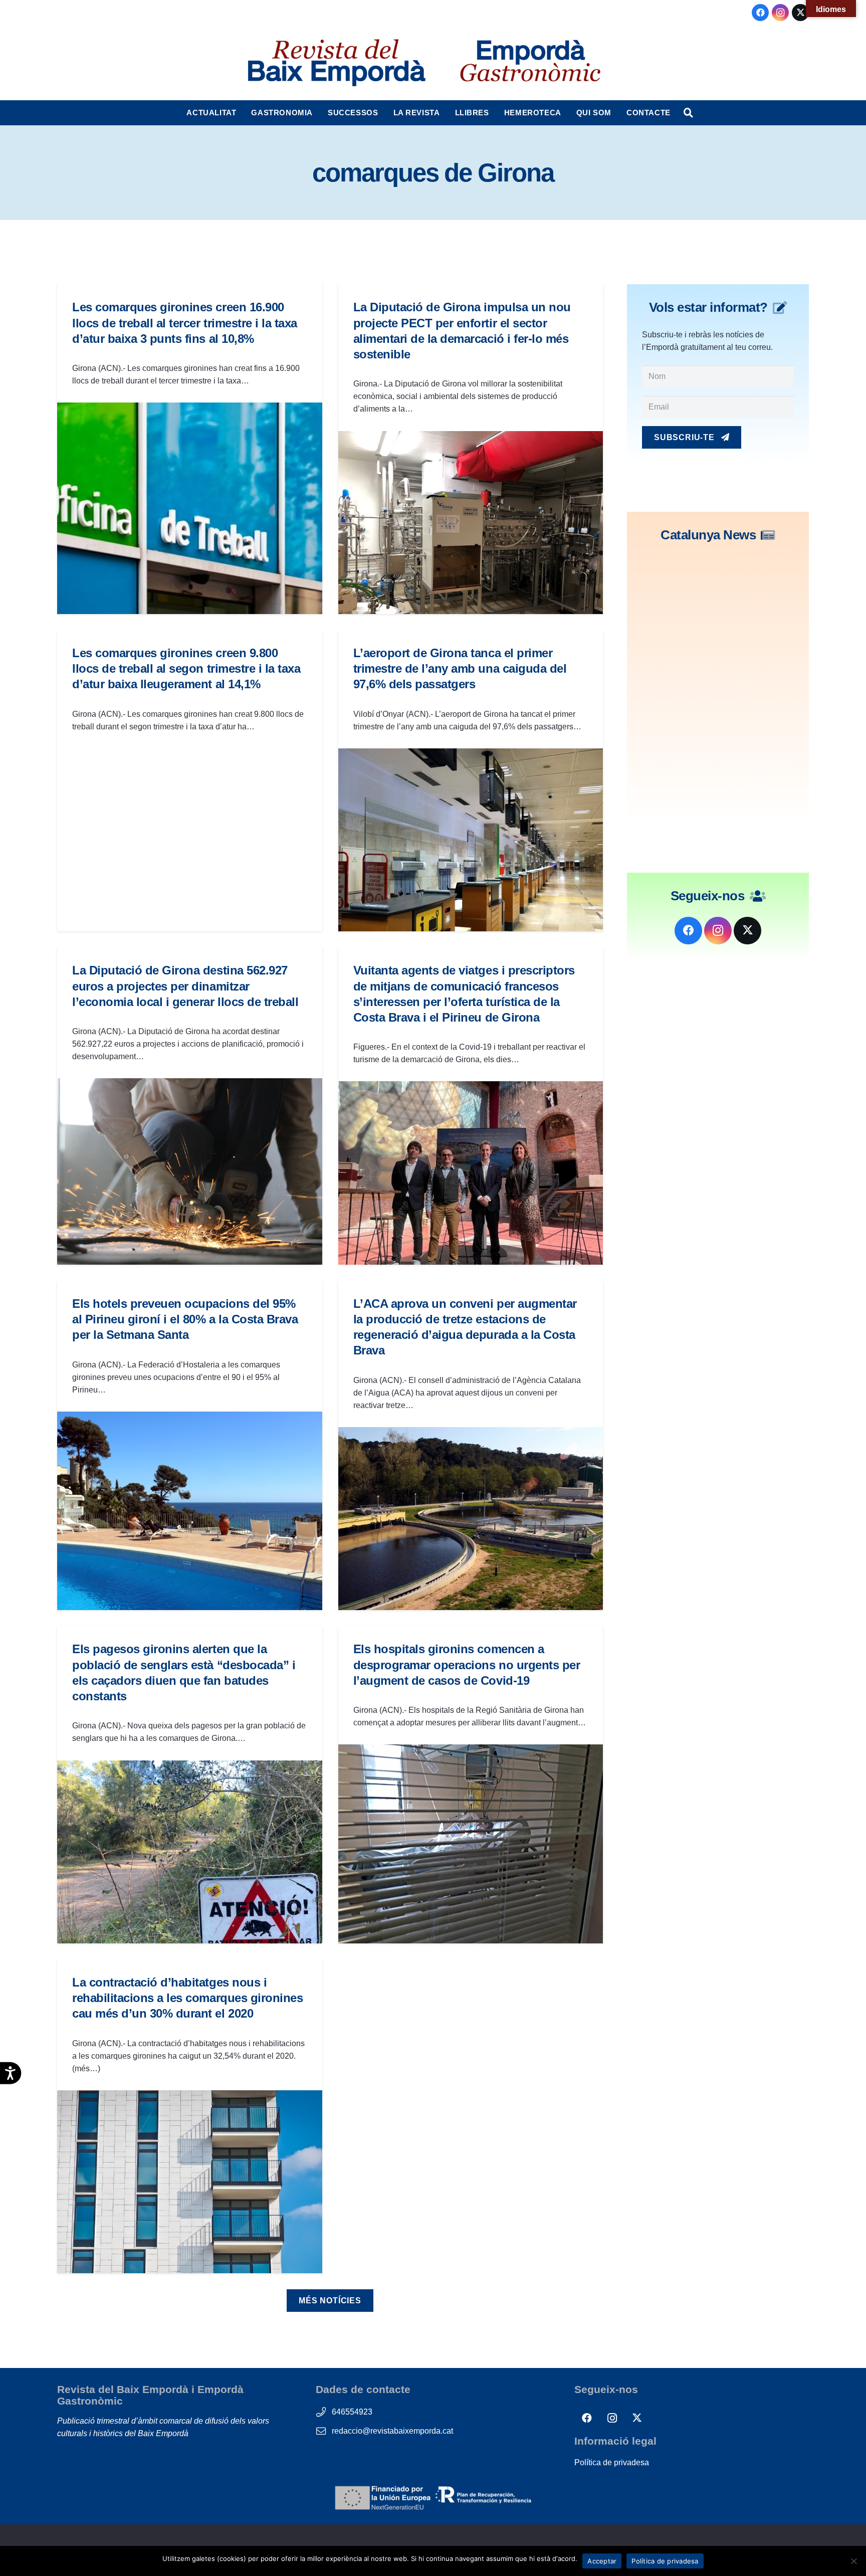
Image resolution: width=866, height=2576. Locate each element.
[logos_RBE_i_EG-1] (336, 63)
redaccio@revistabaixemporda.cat (392, 2431)
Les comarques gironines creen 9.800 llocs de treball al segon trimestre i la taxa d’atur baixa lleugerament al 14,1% (186, 668)
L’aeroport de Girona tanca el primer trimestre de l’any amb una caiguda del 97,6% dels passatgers (460, 668)
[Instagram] (780, 13)
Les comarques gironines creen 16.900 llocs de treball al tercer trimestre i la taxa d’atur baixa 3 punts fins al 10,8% (185, 323)
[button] (241, 113)
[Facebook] (760, 13)
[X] (800, 13)
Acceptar (602, 2561)
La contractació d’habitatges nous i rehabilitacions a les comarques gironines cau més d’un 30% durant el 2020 (187, 1998)
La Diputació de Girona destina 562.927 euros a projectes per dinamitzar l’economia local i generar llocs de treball (185, 986)
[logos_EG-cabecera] (530, 63)
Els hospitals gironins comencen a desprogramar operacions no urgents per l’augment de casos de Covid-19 (467, 1664)
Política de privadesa (612, 2462)
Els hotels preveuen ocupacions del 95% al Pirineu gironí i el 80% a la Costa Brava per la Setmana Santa (185, 1319)
